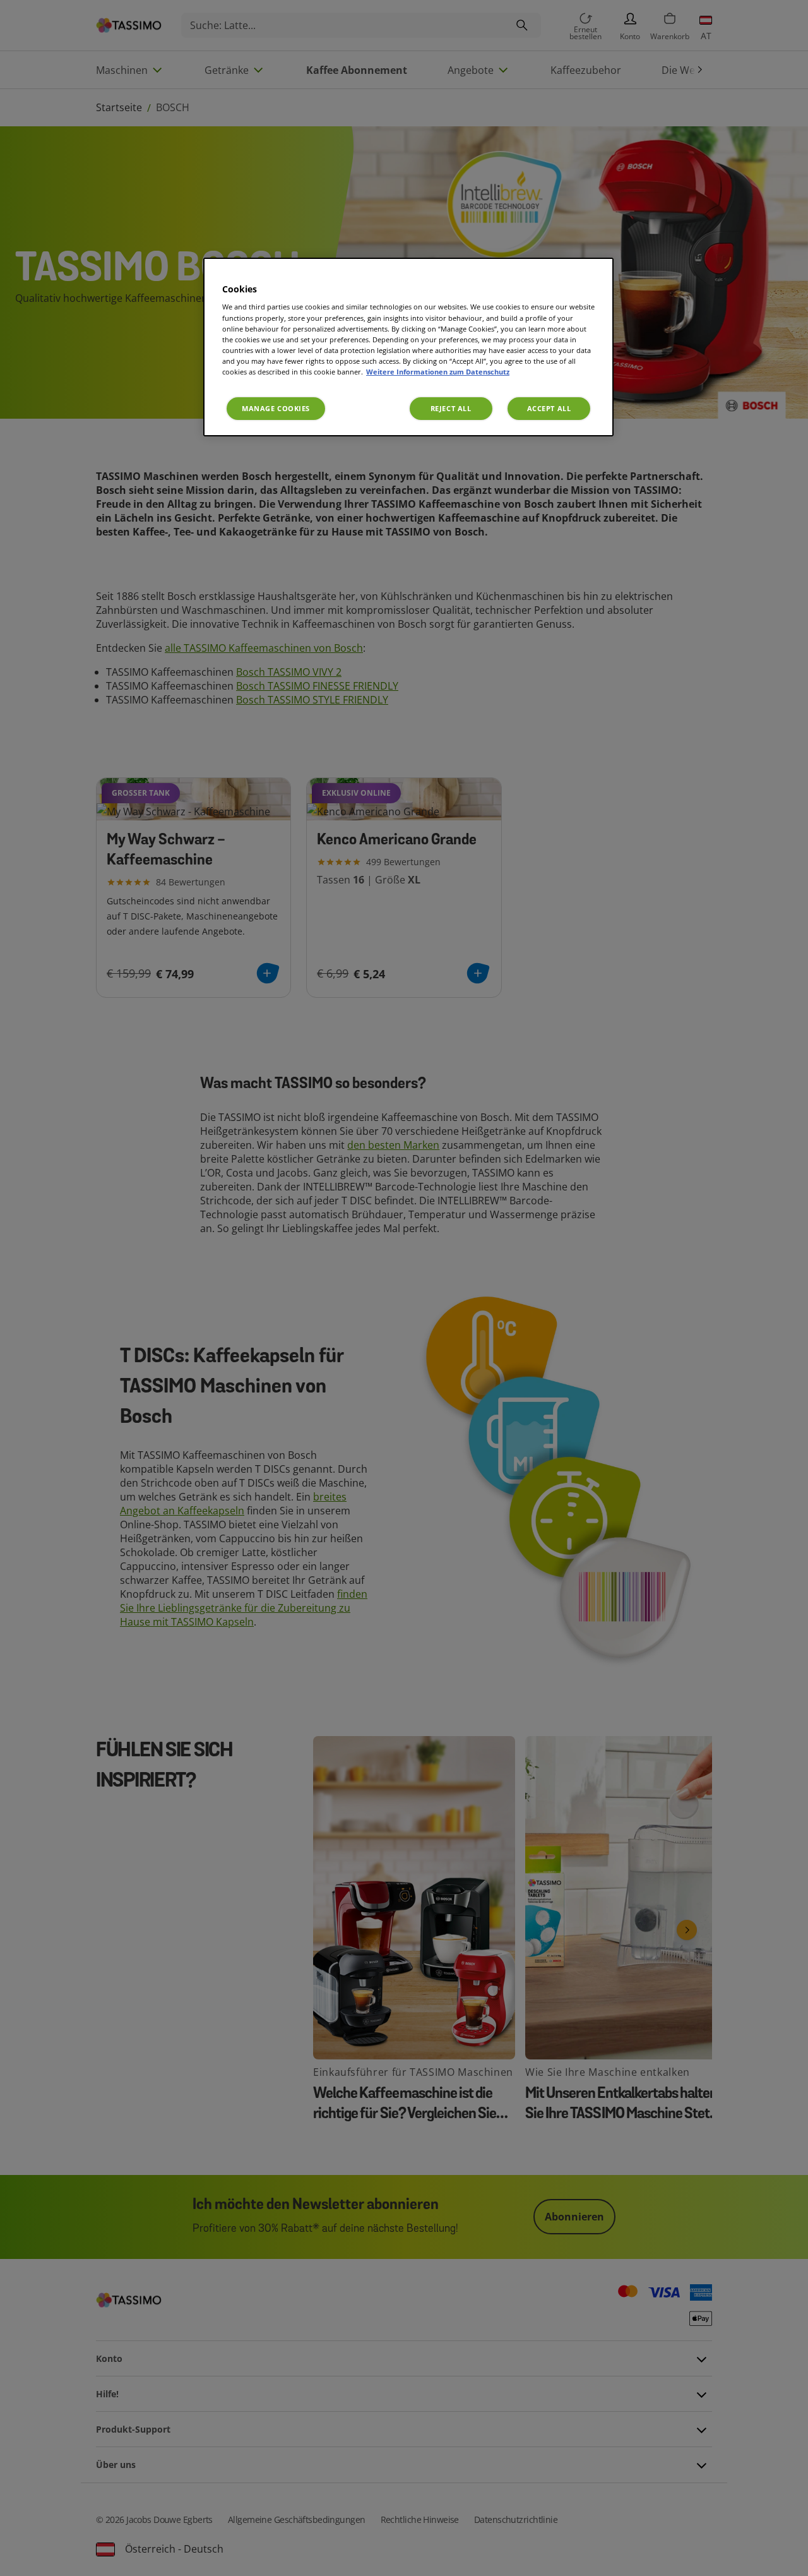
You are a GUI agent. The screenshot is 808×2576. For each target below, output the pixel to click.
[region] (408, 347)
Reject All (451, 408)
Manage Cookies (276, 408)
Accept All (549, 408)
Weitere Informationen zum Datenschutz (438, 372)
